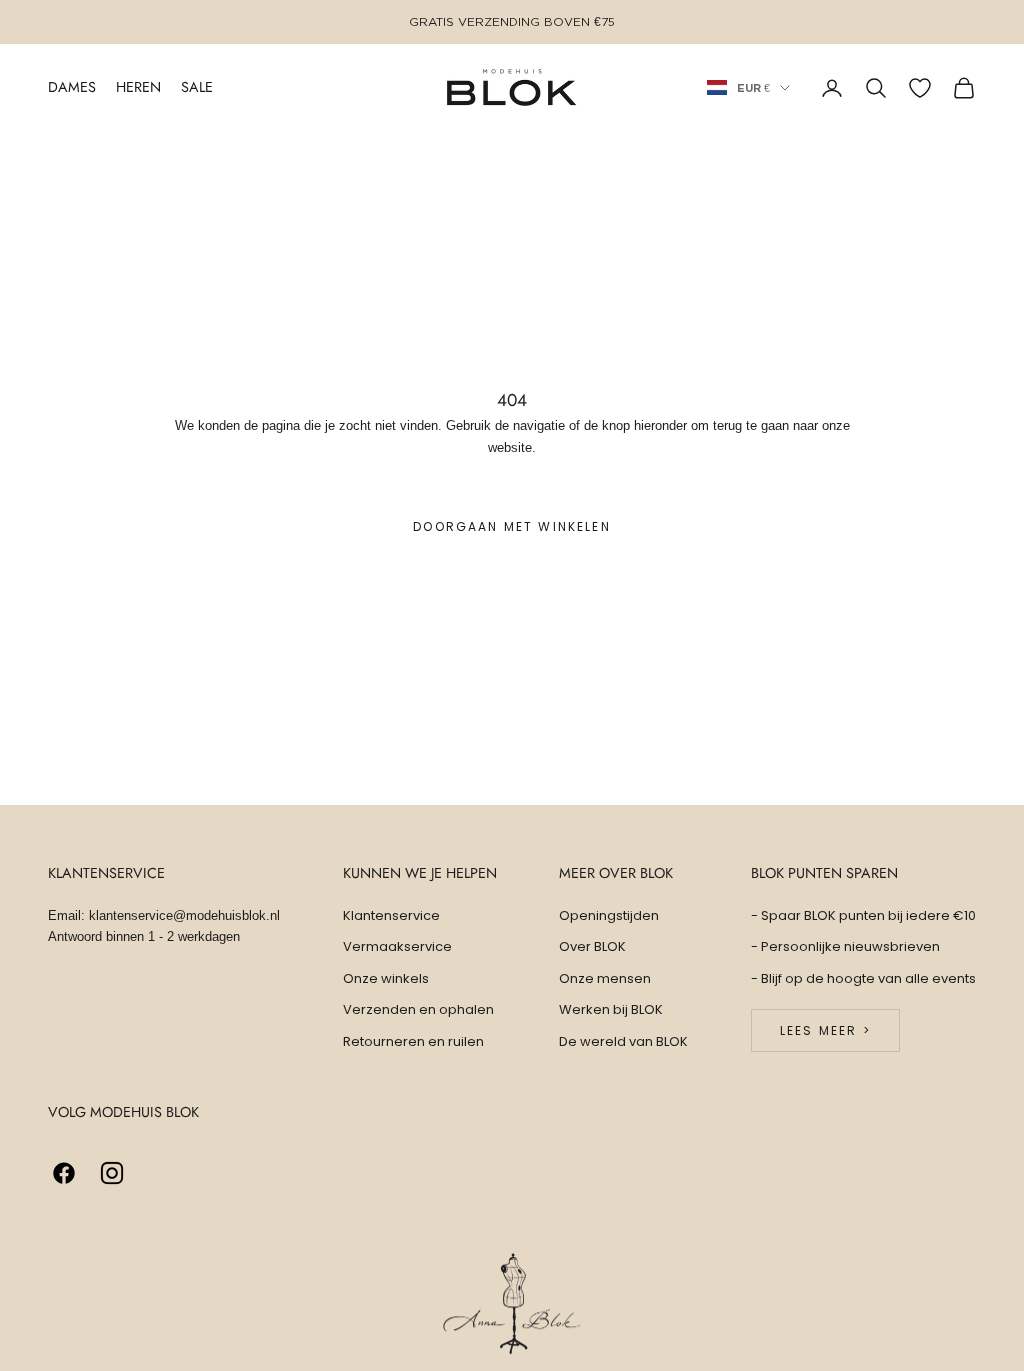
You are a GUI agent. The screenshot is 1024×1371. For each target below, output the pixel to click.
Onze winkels (386, 978)
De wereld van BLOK (623, 1041)
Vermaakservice (397, 946)
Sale (197, 87)
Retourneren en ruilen (413, 1041)
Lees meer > (825, 1030)
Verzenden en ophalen (418, 1009)
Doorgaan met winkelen (511, 526)
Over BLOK (592, 946)
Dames (72, 87)
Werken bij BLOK (611, 1009)
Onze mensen (605, 978)
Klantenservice (391, 915)
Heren (138, 87)
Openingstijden (609, 915)
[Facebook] (64, 1173)
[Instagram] (112, 1173)
